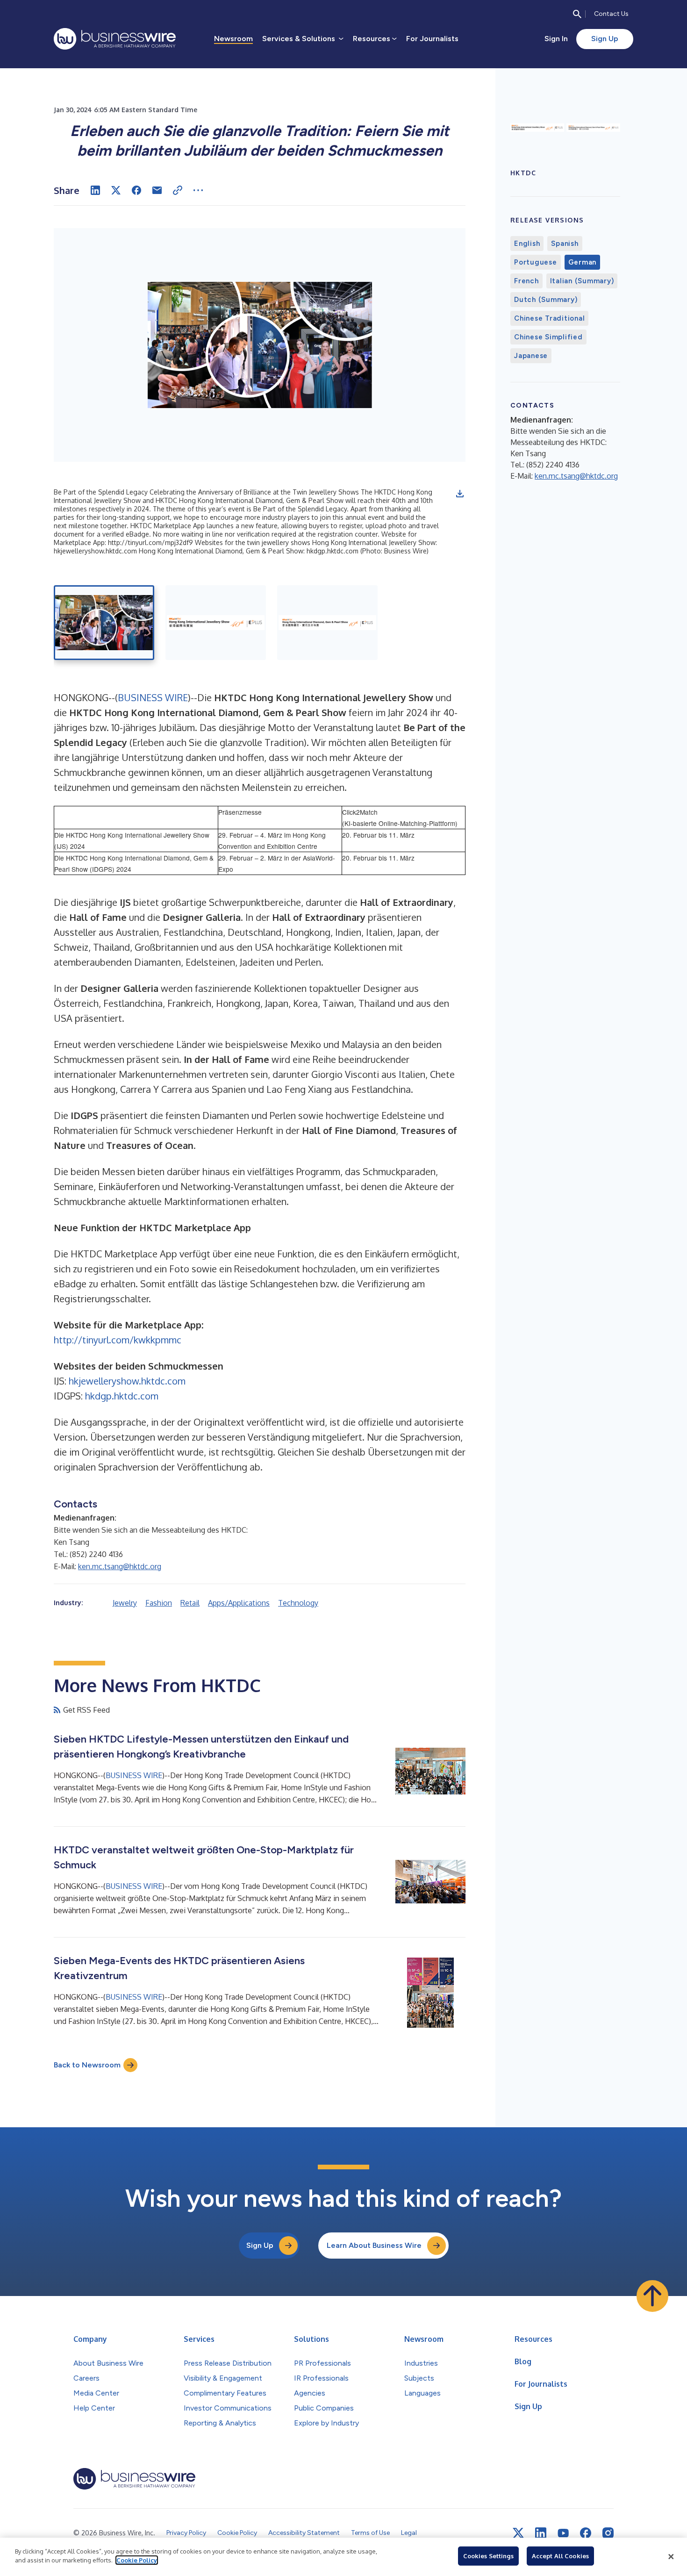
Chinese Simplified (548, 337)
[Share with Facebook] (136, 190)
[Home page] (115, 39)
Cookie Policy (137, 2560)
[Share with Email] (157, 190)
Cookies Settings (488, 2556)
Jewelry (125, 1603)
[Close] (671, 2557)
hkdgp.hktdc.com (122, 1396)
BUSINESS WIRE (153, 697)
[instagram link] (608, 2533)
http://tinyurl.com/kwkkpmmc (118, 1340)
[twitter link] (518, 2533)
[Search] (577, 14)
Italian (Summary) (582, 281)
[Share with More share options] (198, 190)
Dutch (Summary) (546, 300)
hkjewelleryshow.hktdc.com (127, 1381)
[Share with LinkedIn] (95, 190)
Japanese (531, 356)
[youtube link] (563, 2533)
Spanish (565, 244)
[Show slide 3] (327, 623)
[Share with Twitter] (116, 190)
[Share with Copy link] (178, 190)
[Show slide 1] (104, 623)
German (583, 262)
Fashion (159, 1603)
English (527, 244)
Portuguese (536, 262)
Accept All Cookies (560, 2556)
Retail (190, 1603)
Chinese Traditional (549, 318)
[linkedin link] (541, 2533)
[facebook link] (586, 2533)
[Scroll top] (652, 2296)
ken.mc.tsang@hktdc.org (120, 1566)
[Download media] (460, 494)
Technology (298, 1603)
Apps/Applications (239, 1603)
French (526, 281)
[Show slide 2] (216, 623)
